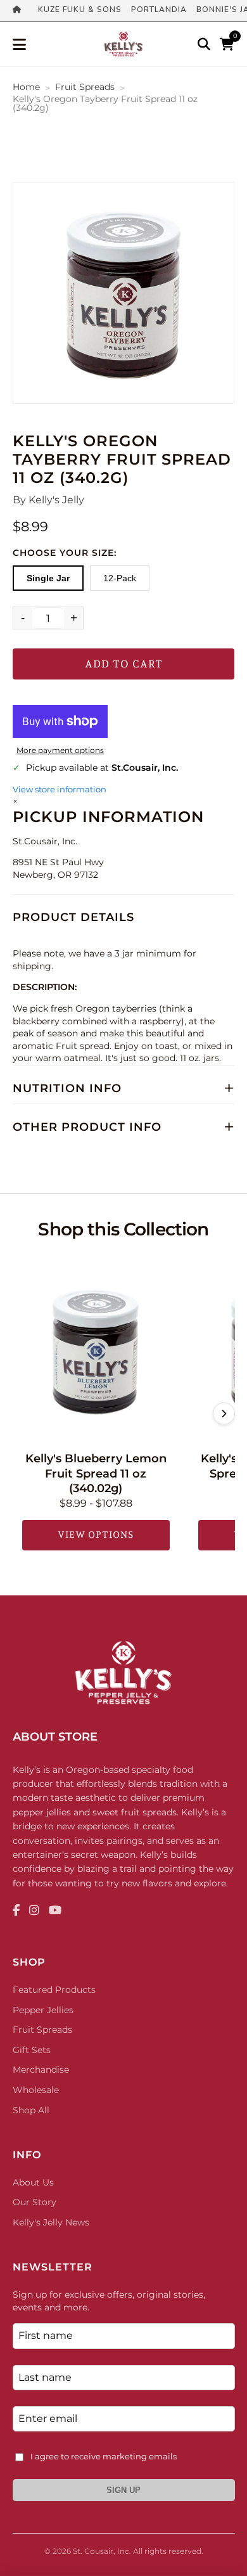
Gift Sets (32, 2050)
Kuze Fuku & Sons (80, 10)
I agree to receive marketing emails (104, 2456)
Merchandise (41, 2070)
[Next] (224, 1414)
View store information (60, 789)
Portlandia (159, 10)
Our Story (35, 2202)
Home (26, 87)
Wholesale (36, 2090)
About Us (33, 2182)
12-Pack (120, 578)
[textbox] (123, 996)
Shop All (31, 2110)
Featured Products (54, 1990)
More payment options (60, 750)
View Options (96, 1535)
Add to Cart (124, 664)
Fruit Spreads (85, 87)
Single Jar (48, 578)
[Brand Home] (21, 11)
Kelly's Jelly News (51, 2222)
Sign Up (123, 2490)
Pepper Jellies (43, 2010)
